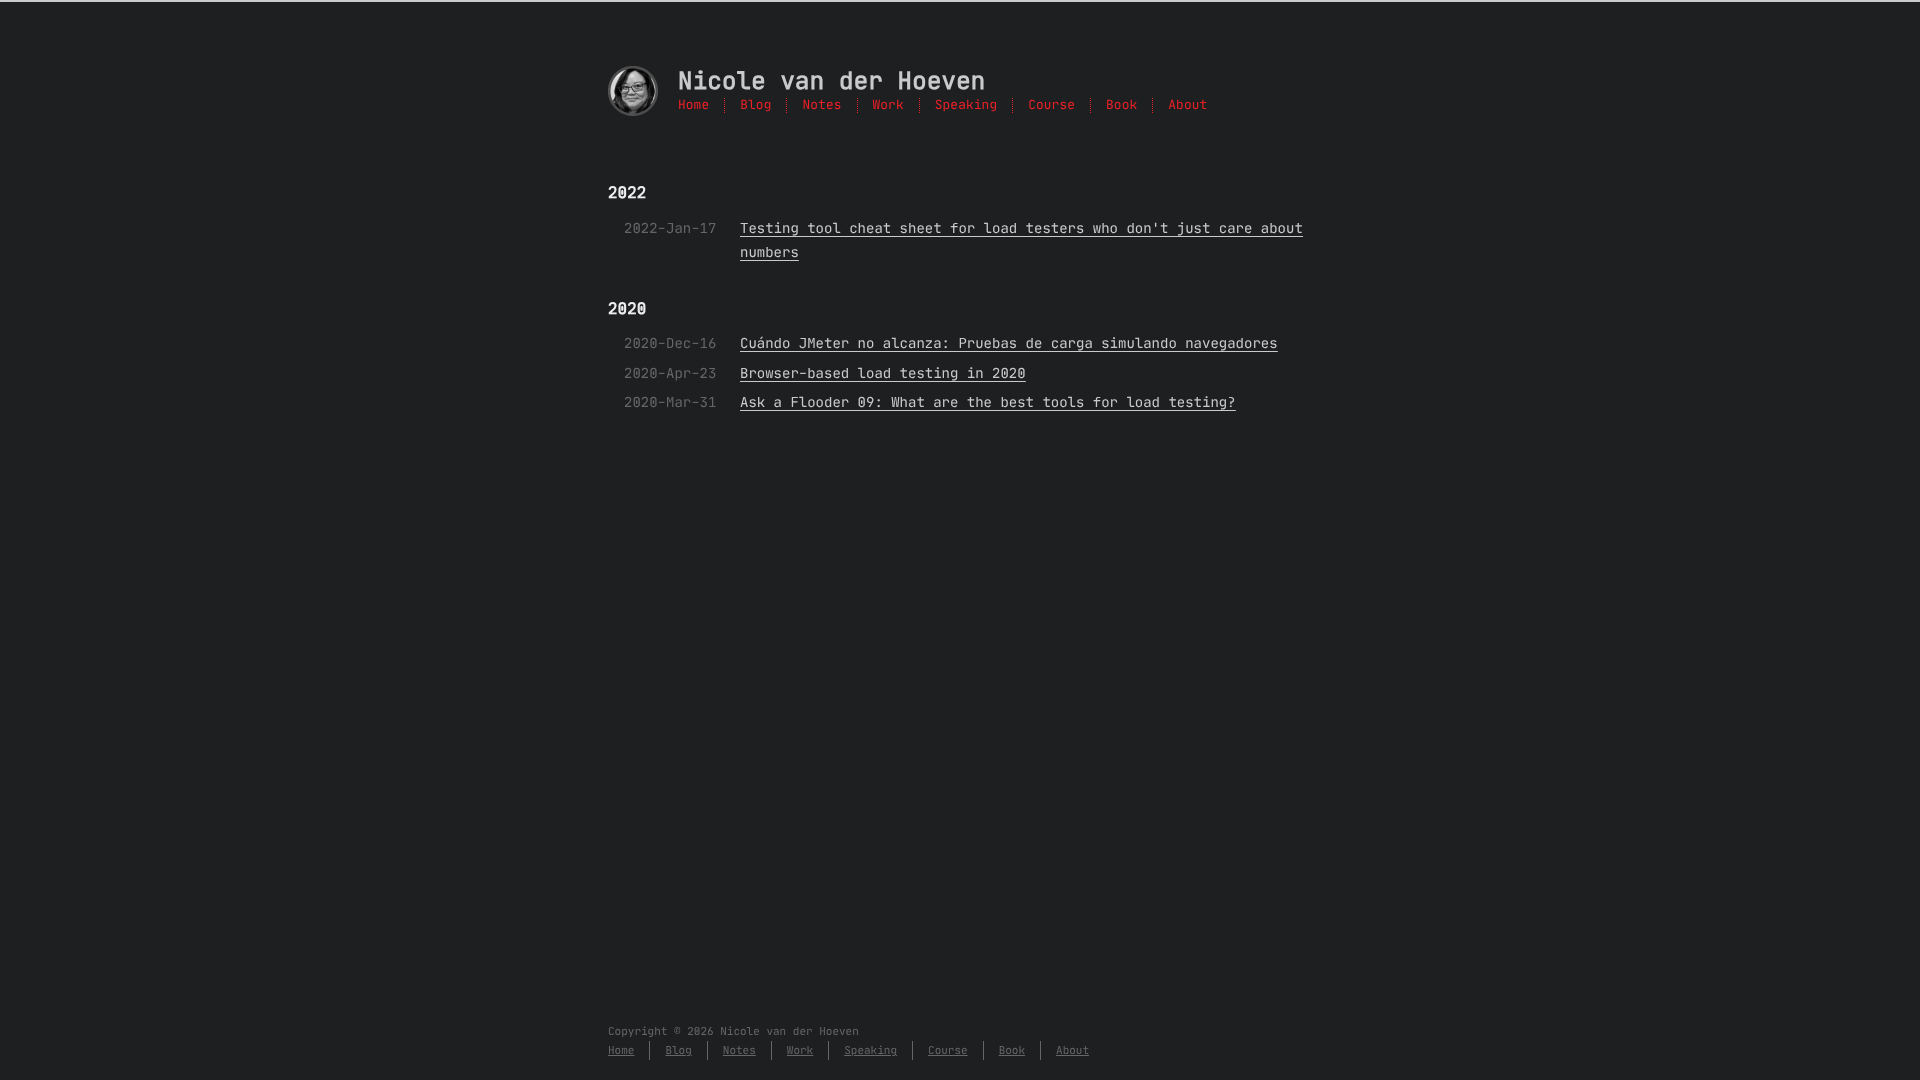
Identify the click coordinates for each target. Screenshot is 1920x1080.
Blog (755, 105)
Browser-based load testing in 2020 (883, 373)
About (1187, 105)
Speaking (966, 105)
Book (1121, 105)
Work (888, 105)
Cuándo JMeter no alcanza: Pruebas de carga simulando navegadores (1009, 343)
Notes (821, 105)
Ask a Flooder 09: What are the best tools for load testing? (988, 402)
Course (1051, 105)
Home (693, 105)
